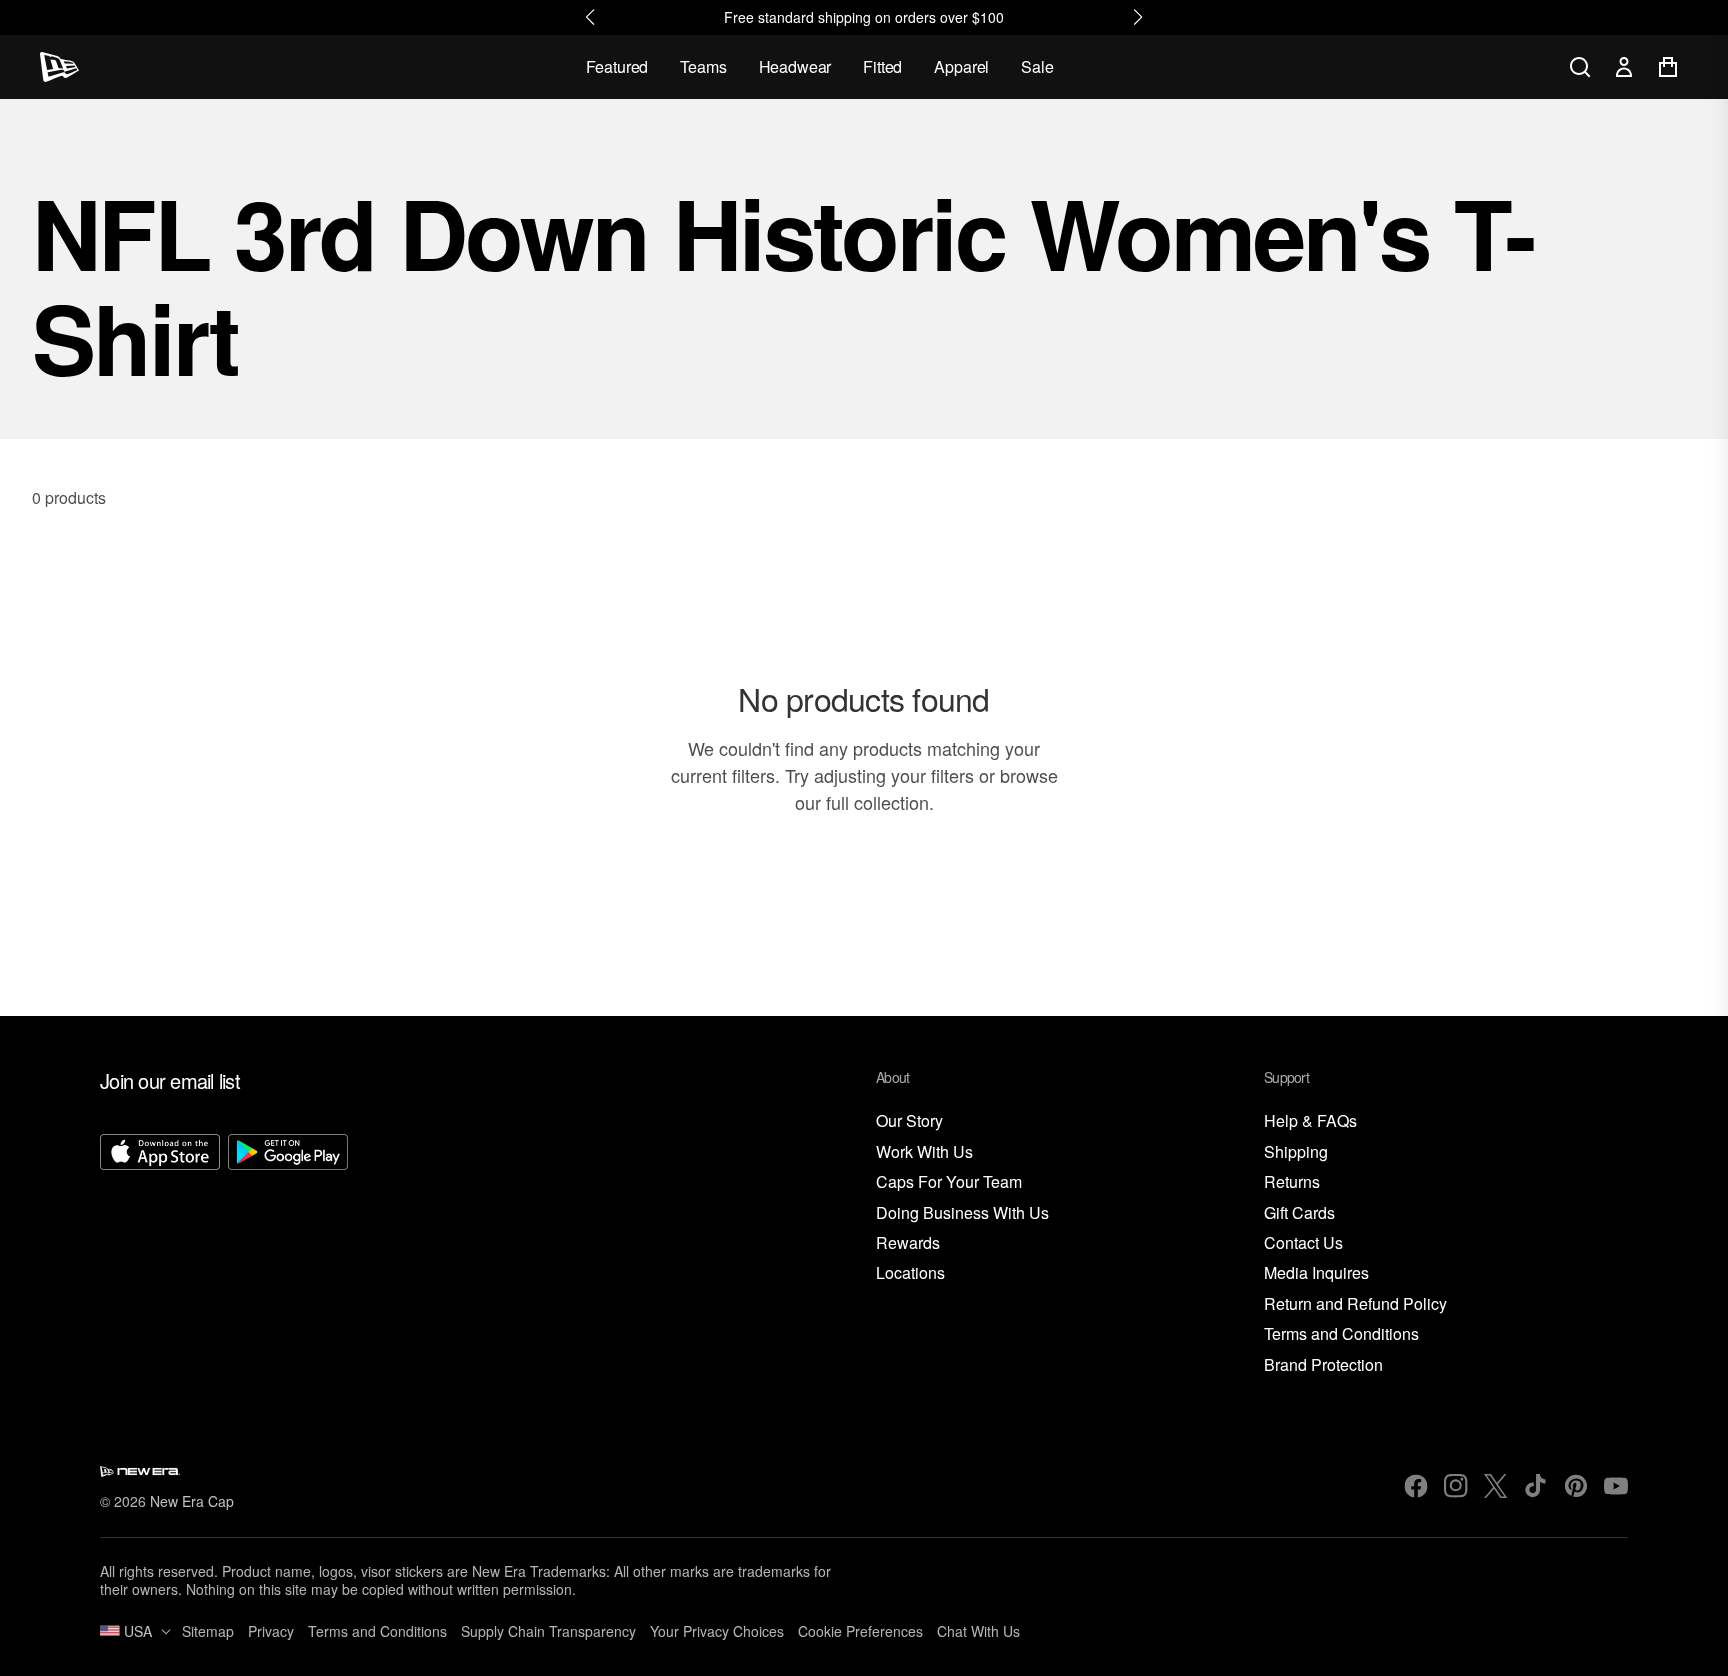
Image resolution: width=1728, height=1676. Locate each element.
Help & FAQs (1310, 1121)
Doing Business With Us (962, 1213)
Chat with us (978, 1631)
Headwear (795, 66)
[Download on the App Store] (160, 1255)
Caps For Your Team (949, 1182)
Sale (1037, 66)
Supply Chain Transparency (548, 1631)
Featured (617, 66)
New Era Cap (192, 1501)
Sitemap (208, 1631)
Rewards (908, 1243)
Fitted (882, 66)
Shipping (1296, 1152)
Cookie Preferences (860, 1631)
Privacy (271, 1631)
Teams (703, 66)
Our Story (909, 1121)
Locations (910, 1273)
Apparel (961, 66)
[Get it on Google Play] (288, 1255)
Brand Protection (1323, 1365)
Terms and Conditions (1341, 1334)
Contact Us (1303, 1243)
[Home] (59, 67)
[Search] (1580, 67)
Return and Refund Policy (1355, 1304)
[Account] (1624, 67)
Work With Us (924, 1152)
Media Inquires (1316, 1273)
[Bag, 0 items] (1668, 67)
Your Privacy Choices (717, 1631)
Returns (1292, 1182)
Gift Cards (1299, 1213)
